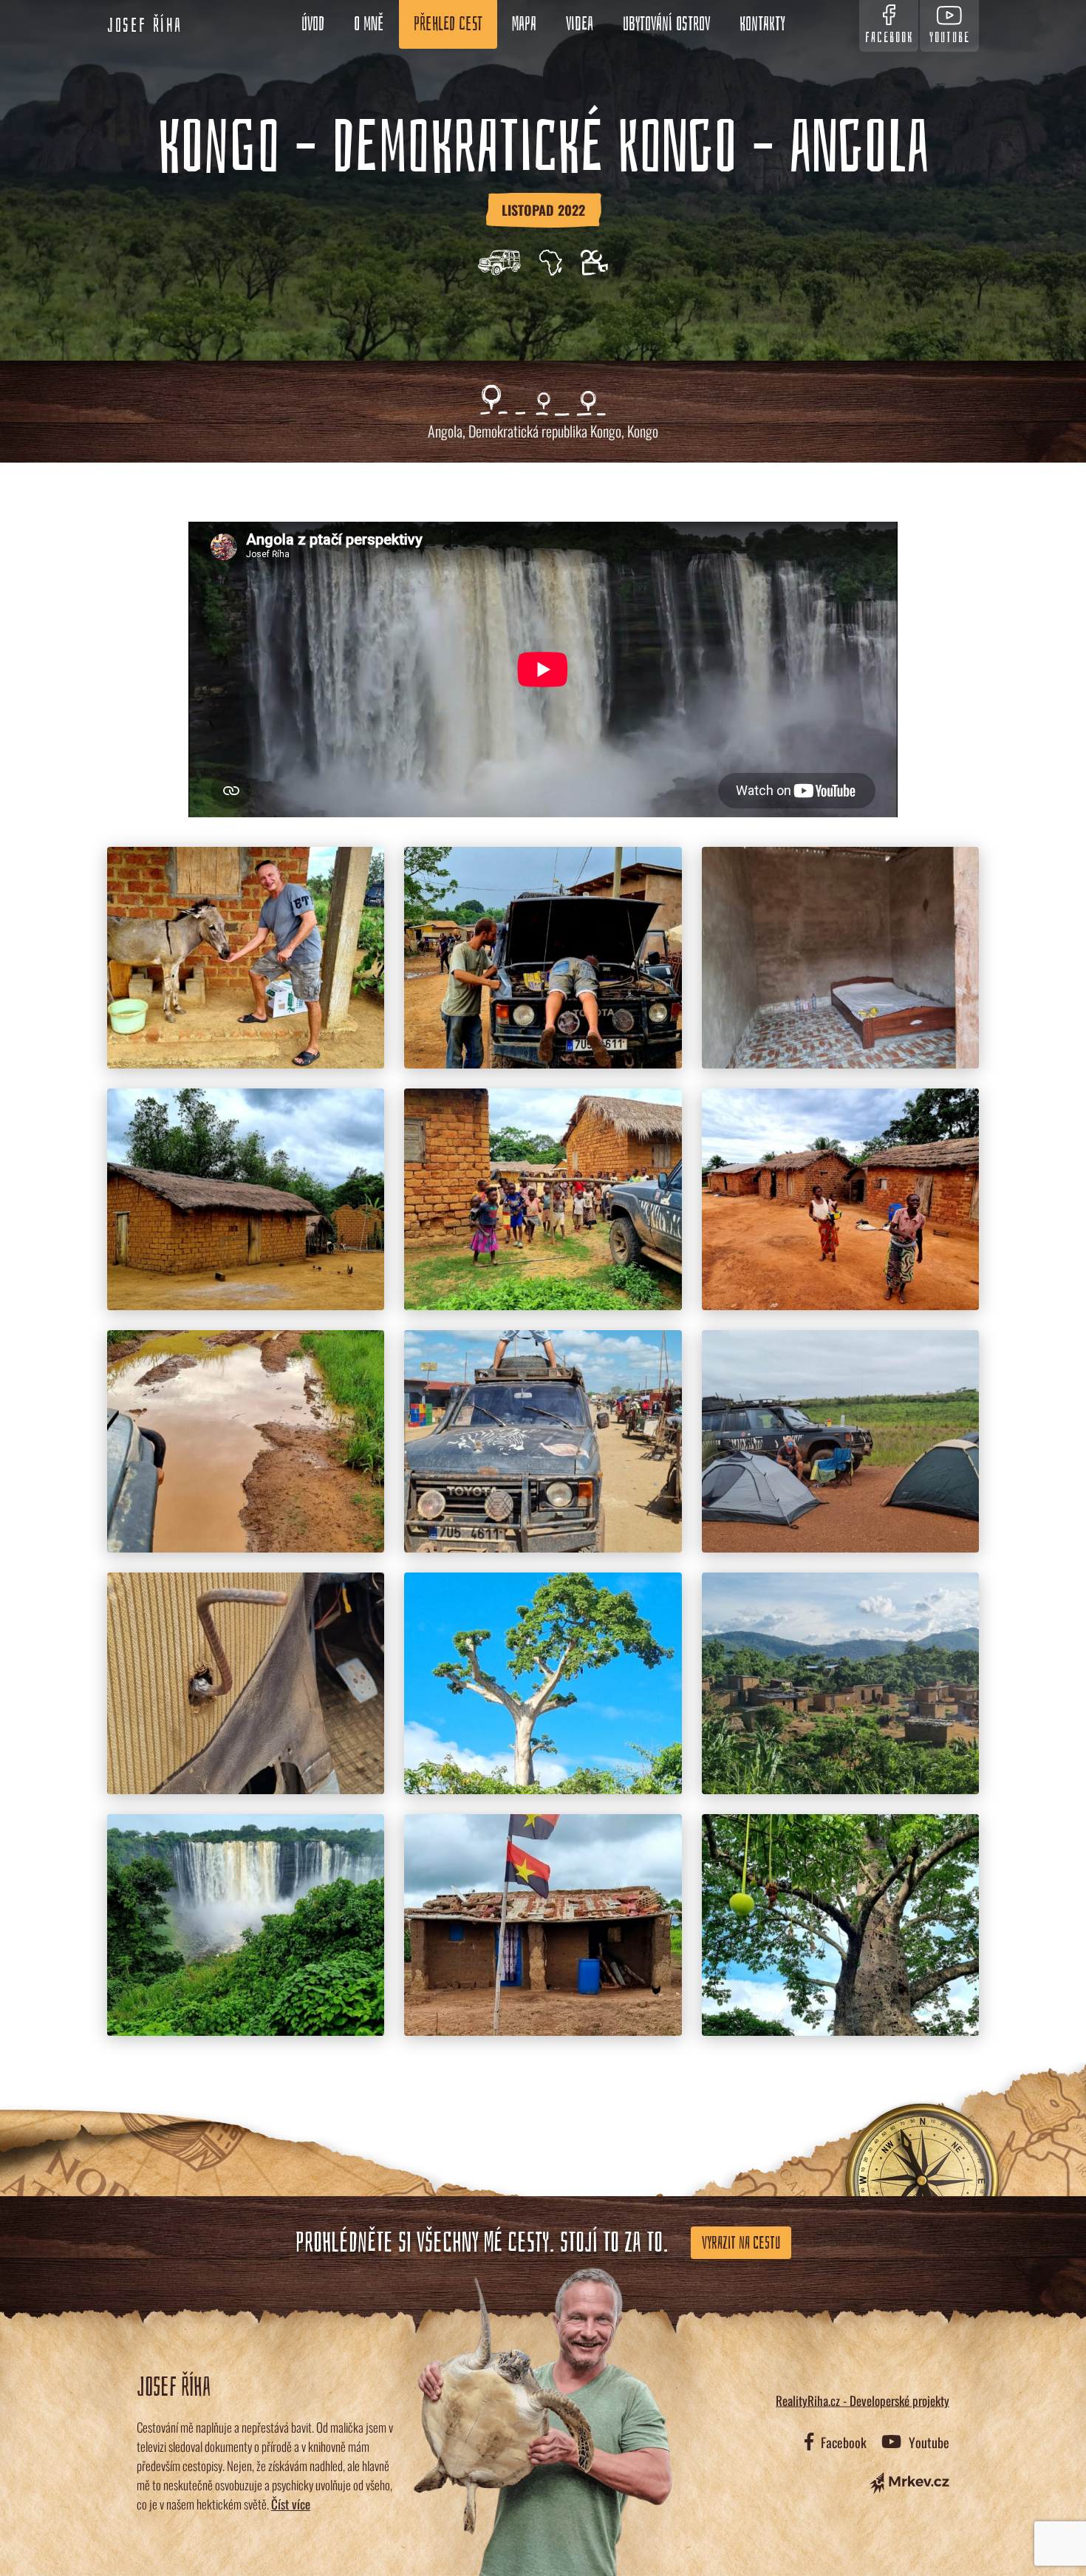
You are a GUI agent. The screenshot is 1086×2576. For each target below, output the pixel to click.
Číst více (291, 2504)
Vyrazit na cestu (741, 2243)
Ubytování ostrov (666, 24)
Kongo (643, 431)
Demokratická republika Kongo (545, 431)
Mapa (524, 24)
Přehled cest (448, 24)
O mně (369, 24)
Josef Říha (145, 26)
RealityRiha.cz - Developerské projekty (863, 2400)
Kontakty (762, 24)
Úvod (313, 24)
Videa (580, 24)
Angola (445, 431)
